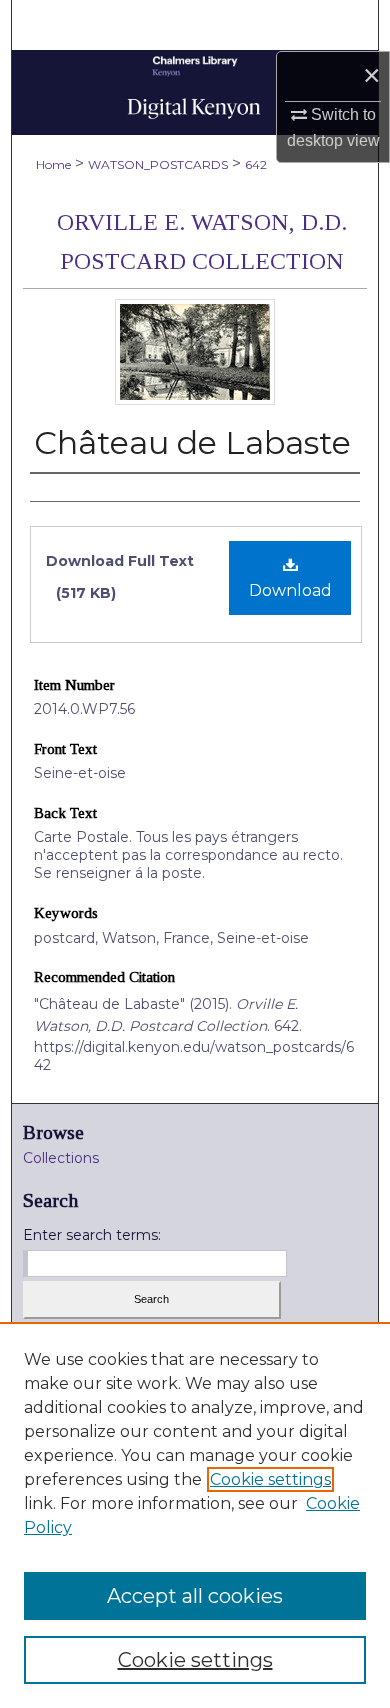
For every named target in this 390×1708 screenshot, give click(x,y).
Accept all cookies (195, 1596)
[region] (195, 1515)
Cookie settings (270, 1479)
